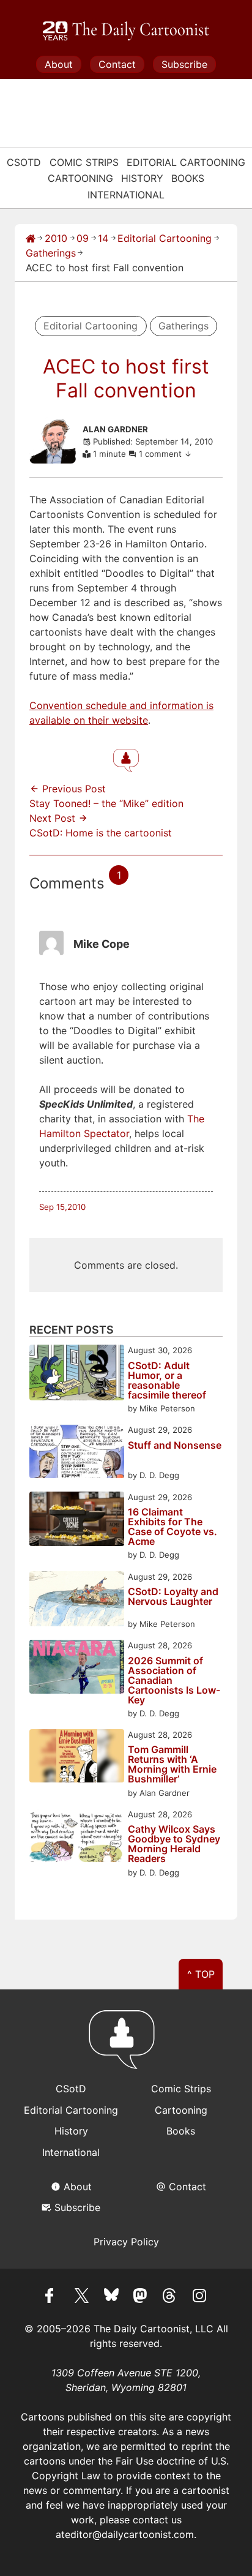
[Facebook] (53, 2297)
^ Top (201, 1974)
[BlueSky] (111, 2297)
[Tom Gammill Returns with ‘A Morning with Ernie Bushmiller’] (77, 1758)
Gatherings (51, 253)
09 (83, 238)
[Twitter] (82, 2297)
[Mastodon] (141, 2297)
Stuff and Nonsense (175, 1446)
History (142, 178)
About (59, 64)
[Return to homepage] (126, 2045)
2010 (56, 238)
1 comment (161, 454)
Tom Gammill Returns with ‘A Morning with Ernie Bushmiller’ (172, 1764)
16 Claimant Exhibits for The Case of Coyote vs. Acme (172, 1526)
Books (188, 178)
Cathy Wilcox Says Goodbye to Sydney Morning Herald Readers (174, 1844)
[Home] (31, 238)
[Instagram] (199, 2297)
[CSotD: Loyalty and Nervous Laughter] (77, 1601)
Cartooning (80, 178)
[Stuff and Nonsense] (77, 1453)
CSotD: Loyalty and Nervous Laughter (173, 1597)
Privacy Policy (126, 2242)
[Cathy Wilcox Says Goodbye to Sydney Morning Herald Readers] (77, 1837)
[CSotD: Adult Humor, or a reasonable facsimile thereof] (77, 1374)
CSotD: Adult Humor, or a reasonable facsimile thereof (167, 1380)
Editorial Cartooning (186, 162)
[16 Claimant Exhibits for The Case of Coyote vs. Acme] (77, 1521)
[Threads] (170, 2297)
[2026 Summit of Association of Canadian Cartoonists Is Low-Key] (77, 1668)
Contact (117, 64)
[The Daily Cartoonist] (126, 31)
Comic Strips (84, 162)
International (126, 195)
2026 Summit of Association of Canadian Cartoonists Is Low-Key (174, 1680)
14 (103, 238)
